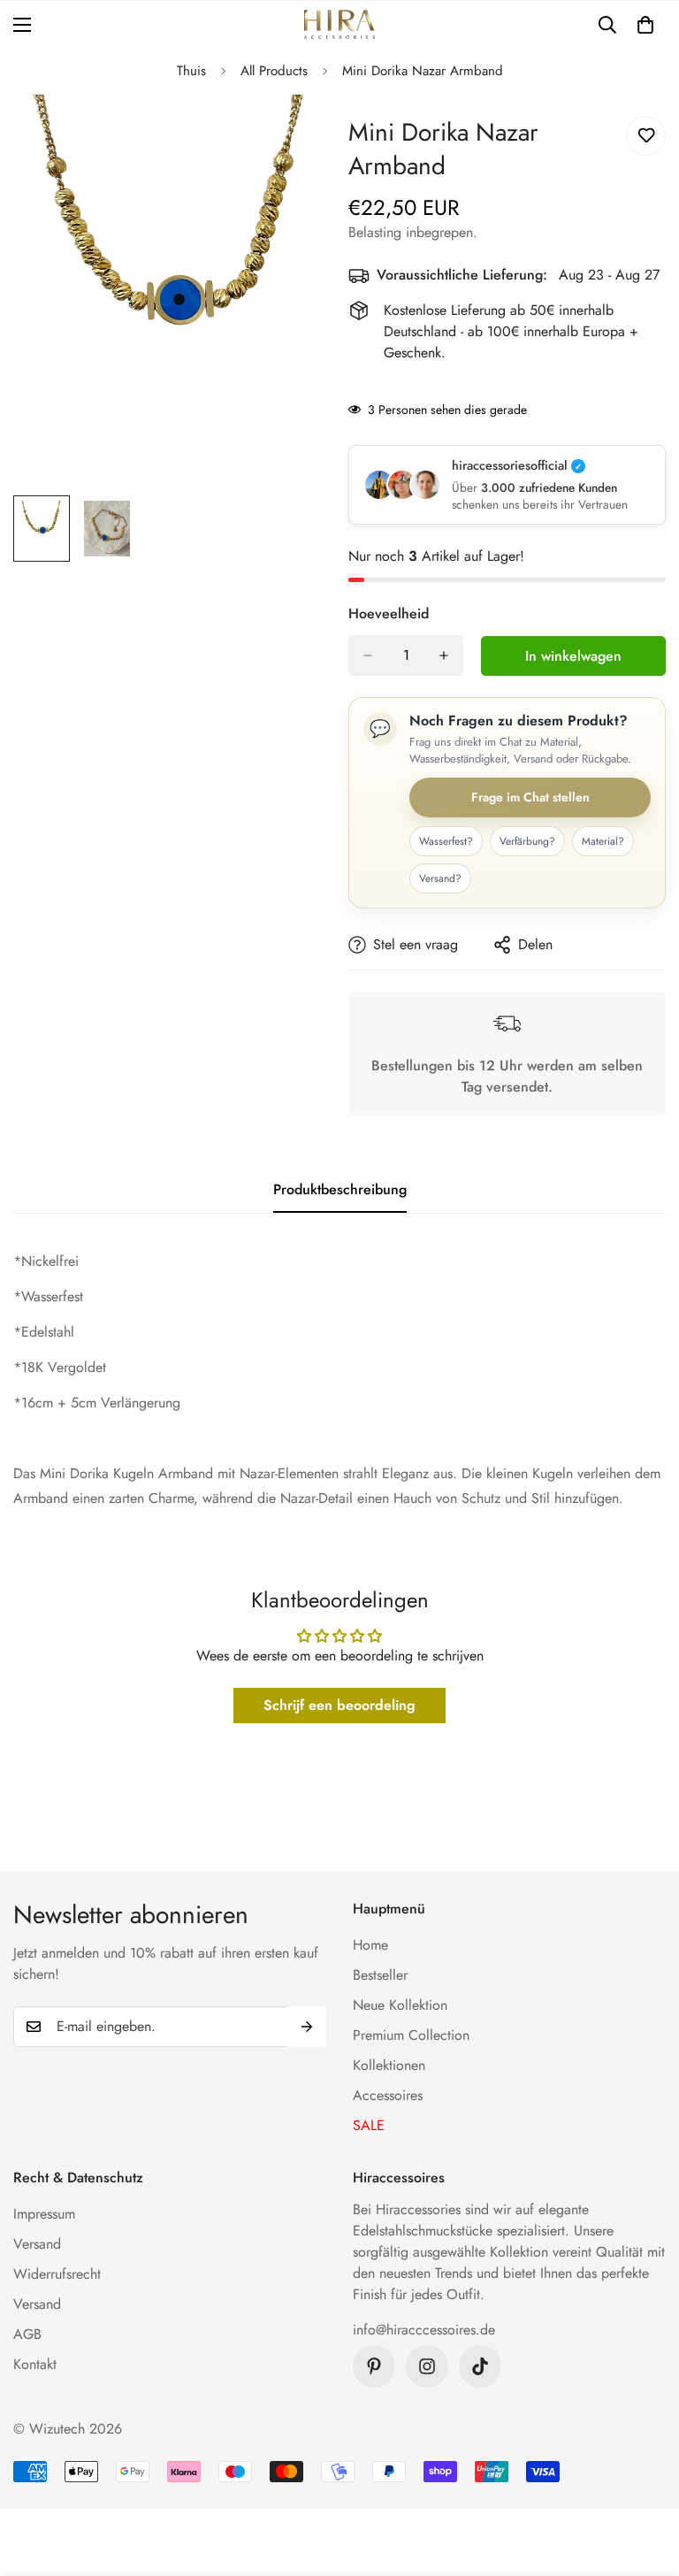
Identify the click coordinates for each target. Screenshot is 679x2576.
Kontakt (35, 2364)
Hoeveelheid (389, 613)
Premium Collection (411, 2035)
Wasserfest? (446, 841)
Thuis (191, 71)
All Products (274, 71)
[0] (645, 25)
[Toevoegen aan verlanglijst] (646, 136)
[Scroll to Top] (645, 2480)
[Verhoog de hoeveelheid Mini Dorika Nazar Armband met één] (444, 655)
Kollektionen (389, 2065)
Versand (37, 2244)
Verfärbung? (527, 841)
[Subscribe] (307, 2027)
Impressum (44, 2214)
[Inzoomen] (293, 132)
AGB (27, 2334)
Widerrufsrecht (57, 2274)
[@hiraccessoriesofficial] (427, 2366)
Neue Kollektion (400, 2005)
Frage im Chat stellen (530, 797)
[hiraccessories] (339, 24)
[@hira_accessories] (480, 2366)
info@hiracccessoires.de (424, 2330)
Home (370, 1945)
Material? (603, 841)
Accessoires (388, 2095)
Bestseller (380, 1975)
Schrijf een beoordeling (339, 1705)
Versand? (440, 878)
